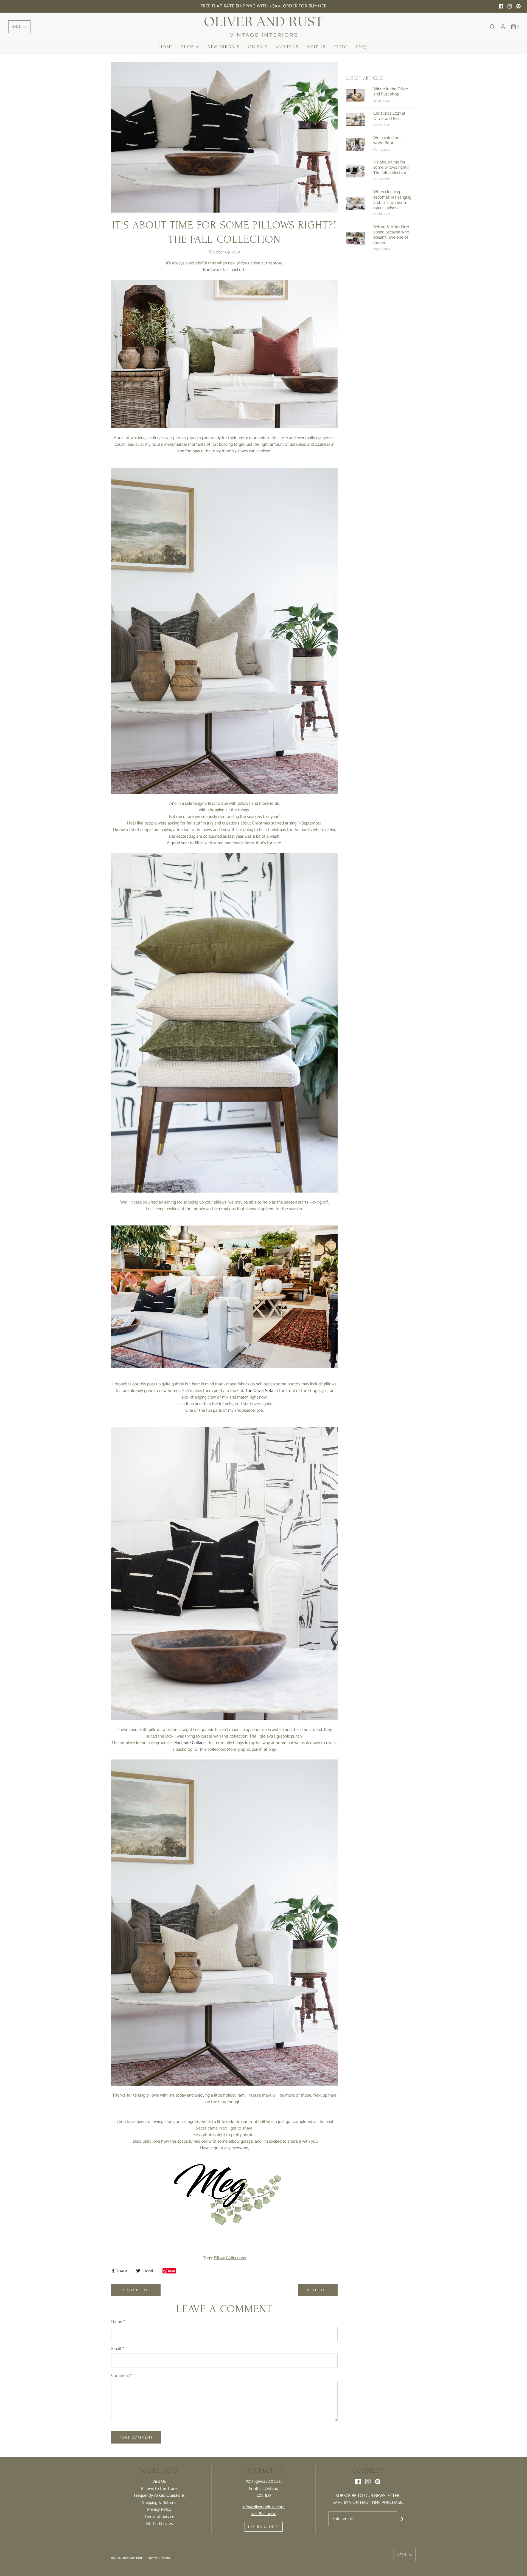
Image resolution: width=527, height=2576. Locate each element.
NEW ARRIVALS (224, 47)
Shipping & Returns (159, 2503)
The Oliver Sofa (259, 1391)
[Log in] (503, 27)
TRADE (341, 47)
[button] (19, 27)
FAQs (362, 47)
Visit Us (316, 47)
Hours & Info (264, 2527)
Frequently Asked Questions (159, 2496)
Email (117, 2349)
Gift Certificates (159, 2524)
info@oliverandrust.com (263, 2507)
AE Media (164, 2558)
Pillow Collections (230, 2258)
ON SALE (258, 47)
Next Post (318, 2290)
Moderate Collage (190, 1743)
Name (118, 2322)
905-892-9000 (263, 2514)
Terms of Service (159, 2517)
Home (166, 47)
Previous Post (136, 2290)
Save (171, 2271)
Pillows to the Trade (159, 2489)
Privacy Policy (159, 2510)
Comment (121, 2376)
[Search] (492, 27)
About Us (287, 47)
